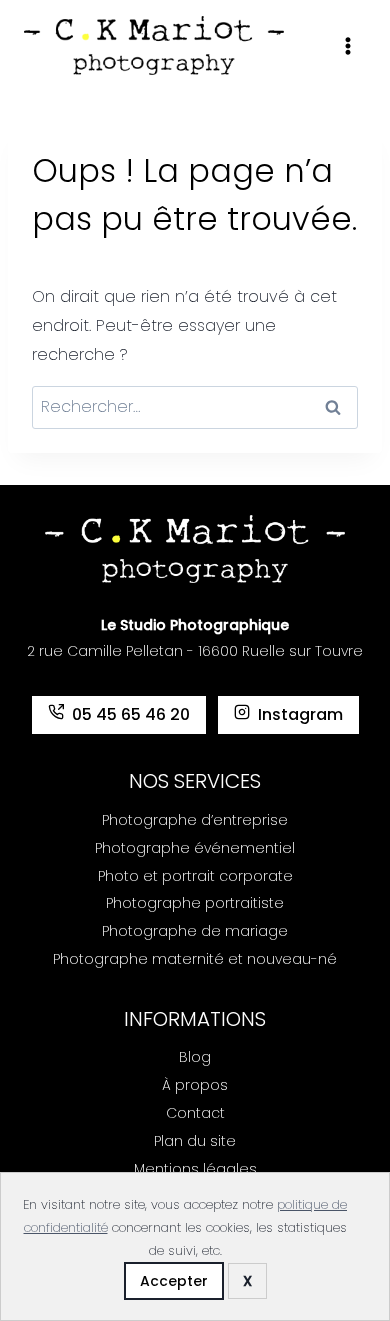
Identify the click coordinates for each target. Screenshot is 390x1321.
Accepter (174, 1281)
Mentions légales (195, 1169)
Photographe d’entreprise (195, 820)
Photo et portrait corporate (195, 876)
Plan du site (195, 1141)
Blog (195, 1057)
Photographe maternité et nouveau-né (195, 959)
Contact (195, 1113)
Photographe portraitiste (195, 903)
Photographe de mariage (195, 931)
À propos (195, 1085)
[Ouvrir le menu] (347, 45)
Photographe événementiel (195, 848)
